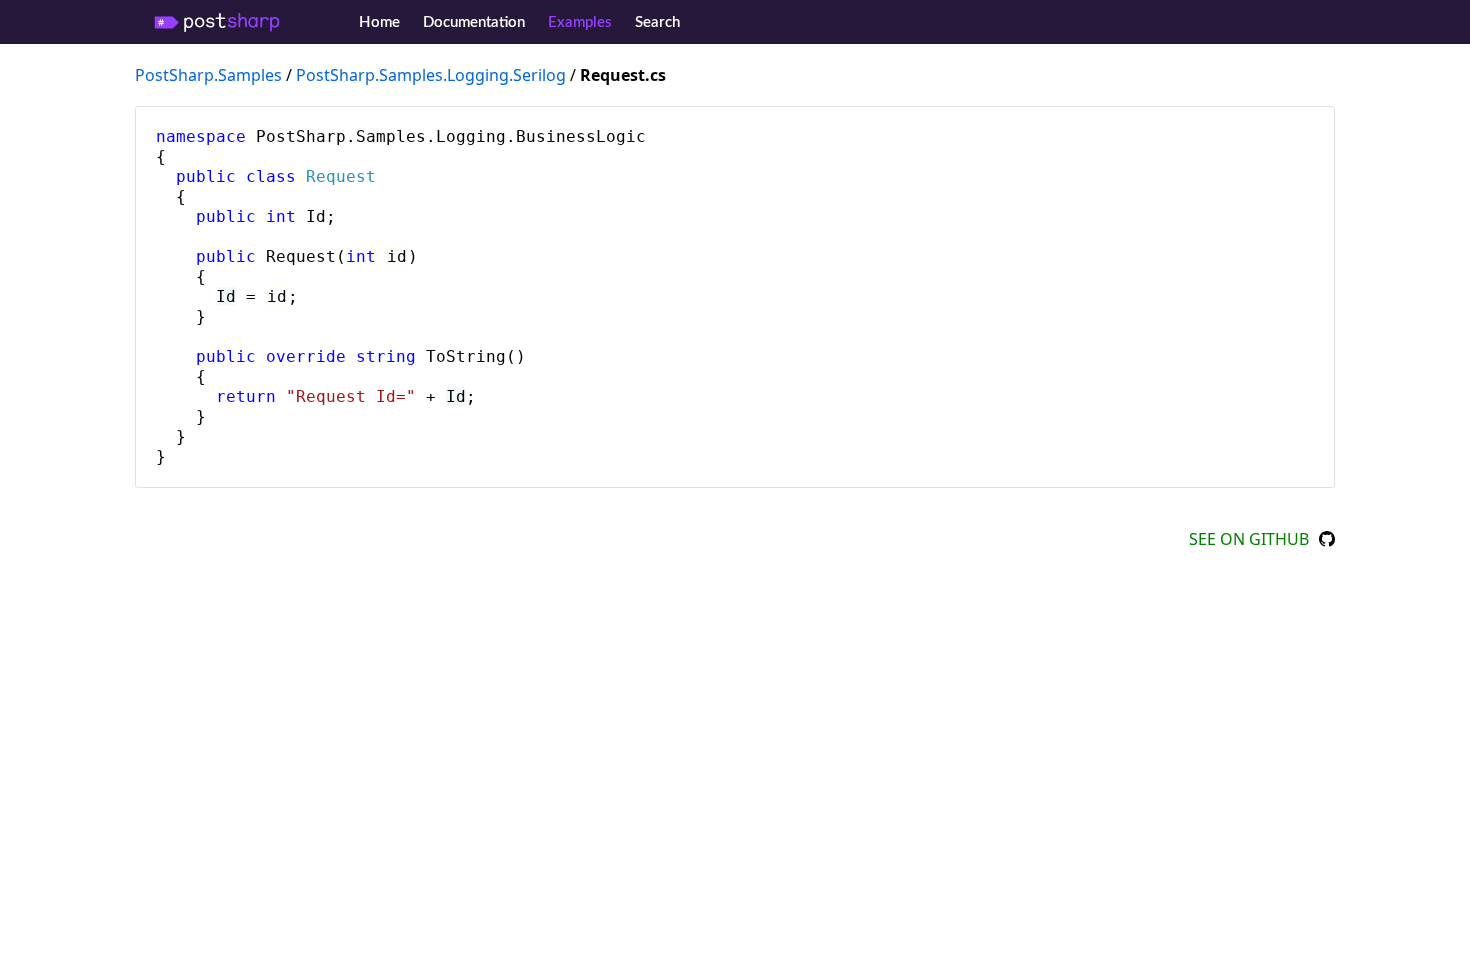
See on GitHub (1249, 539)
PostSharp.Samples (208, 75)
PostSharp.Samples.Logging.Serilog (431, 75)
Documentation (474, 22)
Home (379, 22)
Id (226, 296)
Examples (580, 22)
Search (657, 22)
